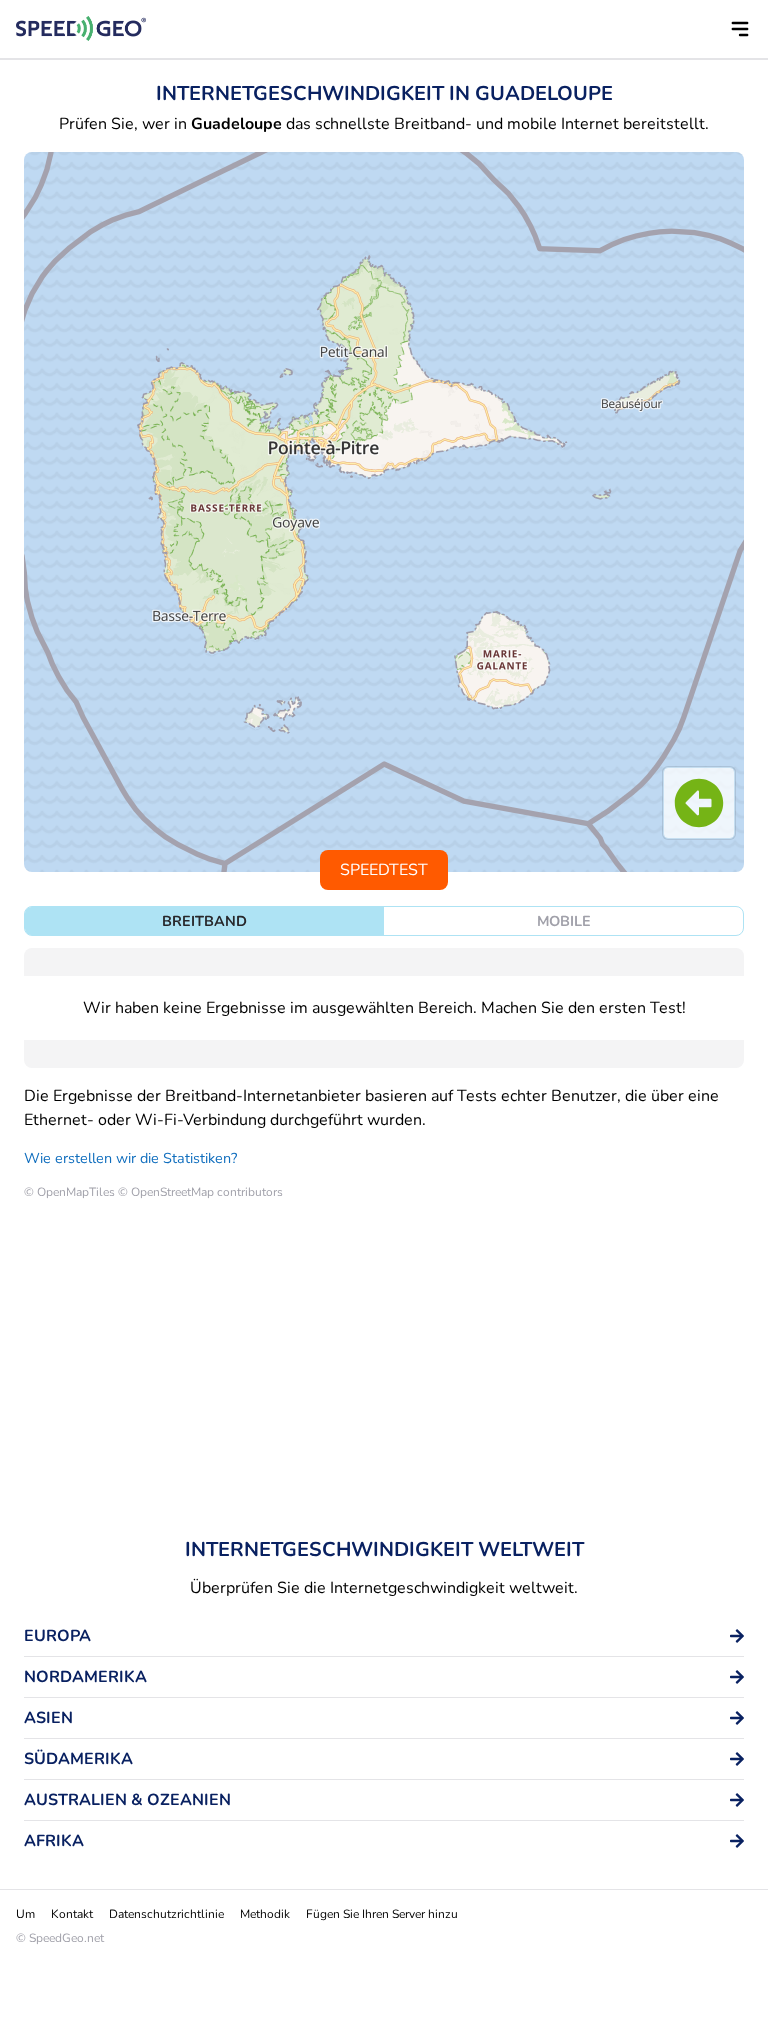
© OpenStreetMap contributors (200, 1192)
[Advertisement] (384, 1372)
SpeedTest (384, 870)
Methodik (265, 1914)
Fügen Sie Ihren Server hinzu (382, 1914)
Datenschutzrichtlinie (166, 1914)
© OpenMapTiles (69, 1192)
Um (25, 1914)
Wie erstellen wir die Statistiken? (130, 1158)
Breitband (204, 921)
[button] (740, 29)
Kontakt (72, 1914)
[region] (384, 512)
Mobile (564, 921)
